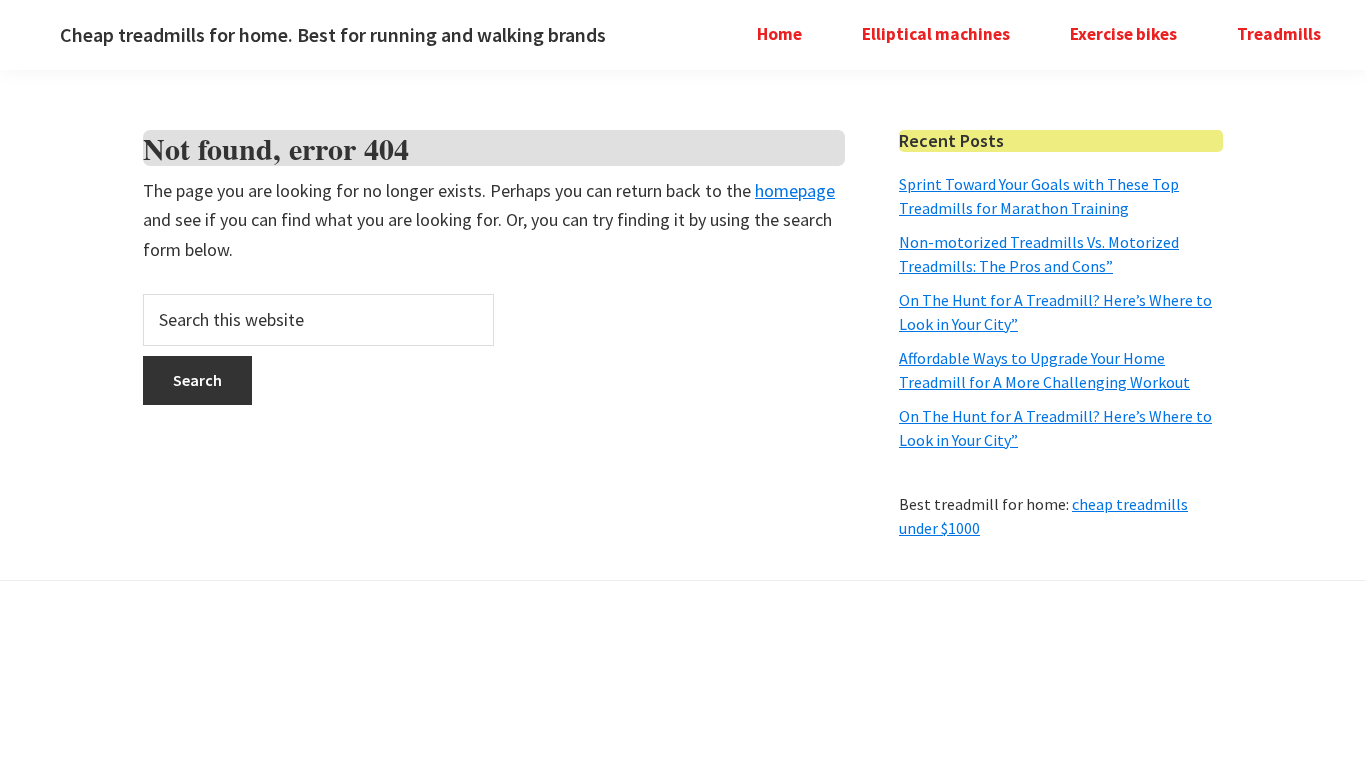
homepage (795, 190)
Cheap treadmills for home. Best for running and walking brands (333, 34)
